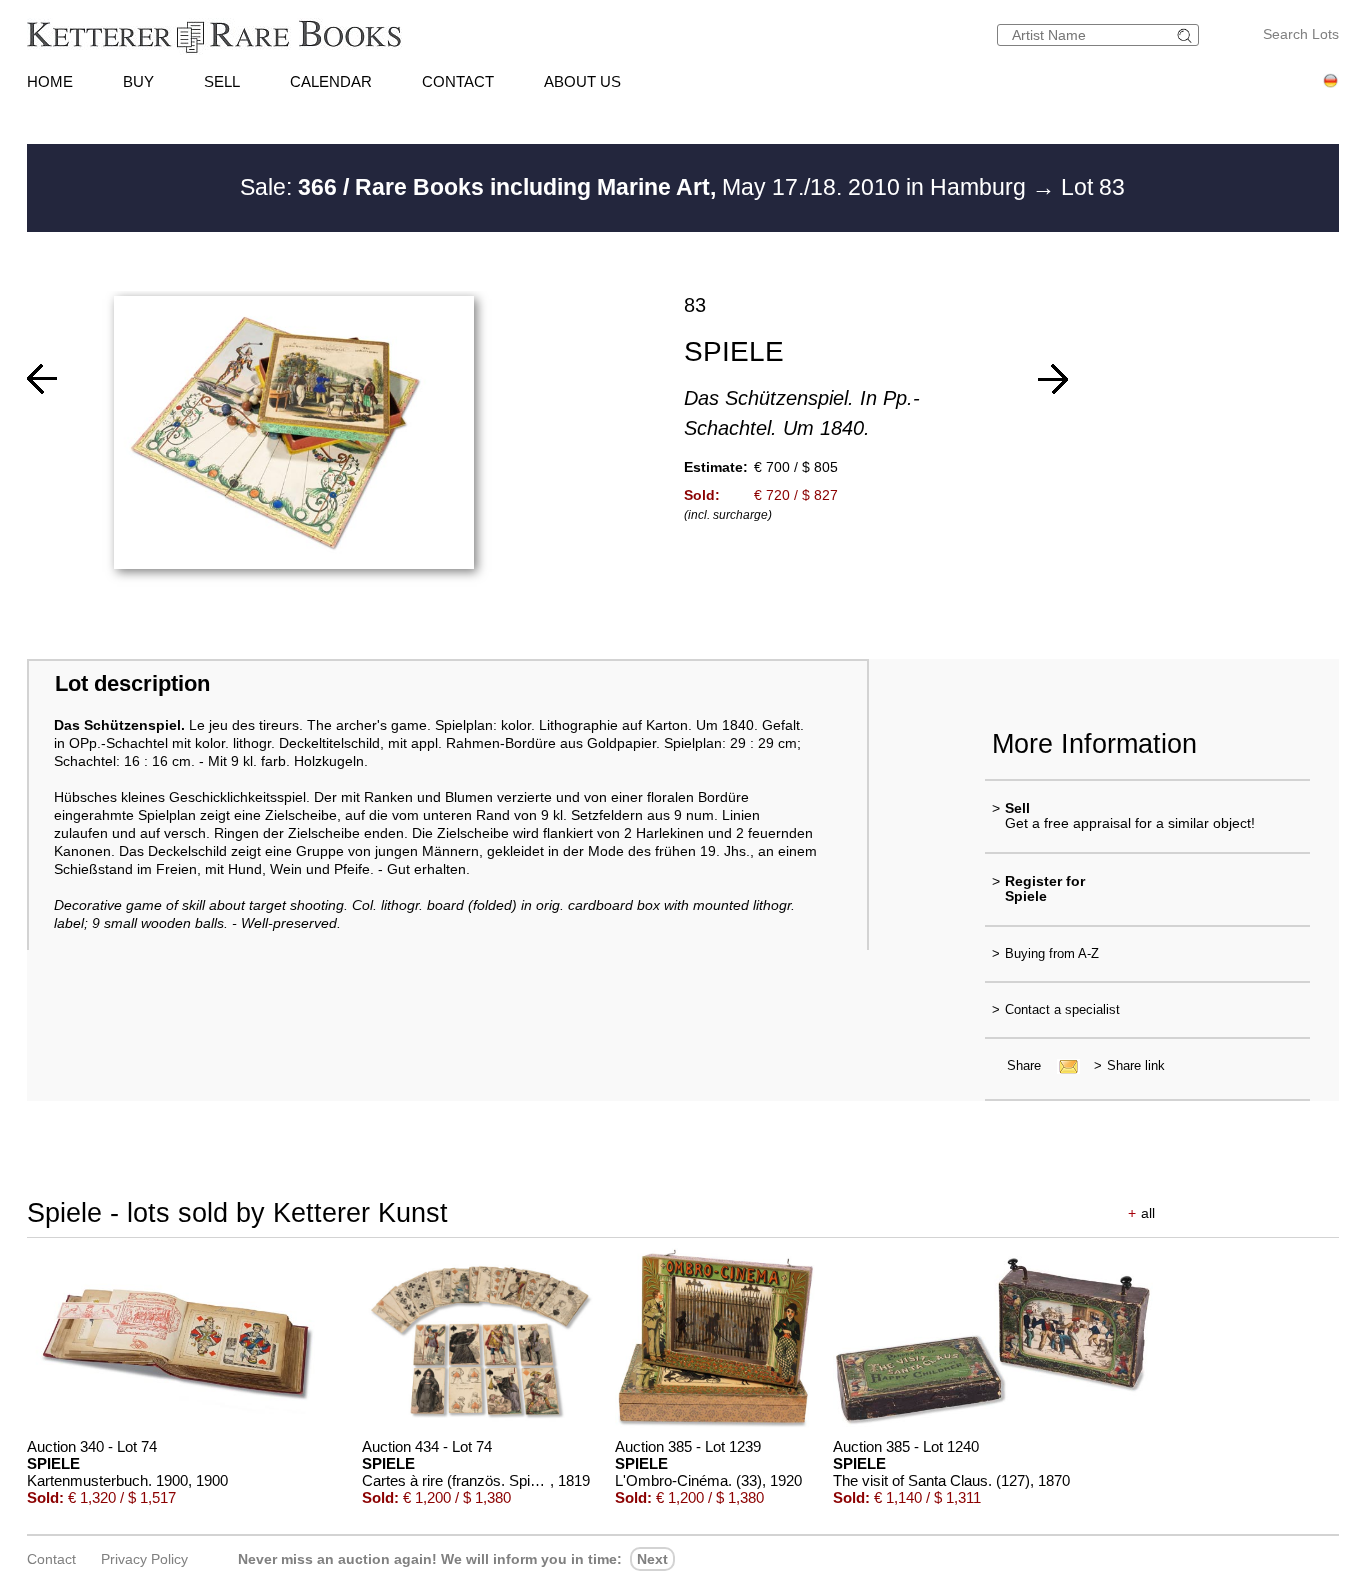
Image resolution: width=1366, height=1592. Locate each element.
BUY (138, 81)
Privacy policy (144, 1559)
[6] (42, 379)
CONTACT (458, 81)
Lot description (132, 683)
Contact (51, 1559)
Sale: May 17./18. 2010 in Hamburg (636, 187)
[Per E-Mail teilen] (1062, 1065)
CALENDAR (331, 81)
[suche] (1187, 35)
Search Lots (1301, 34)
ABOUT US (582, 81)
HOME (50, 81)
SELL (222, 81)
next (652, 1559)
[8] (1053, 379)
